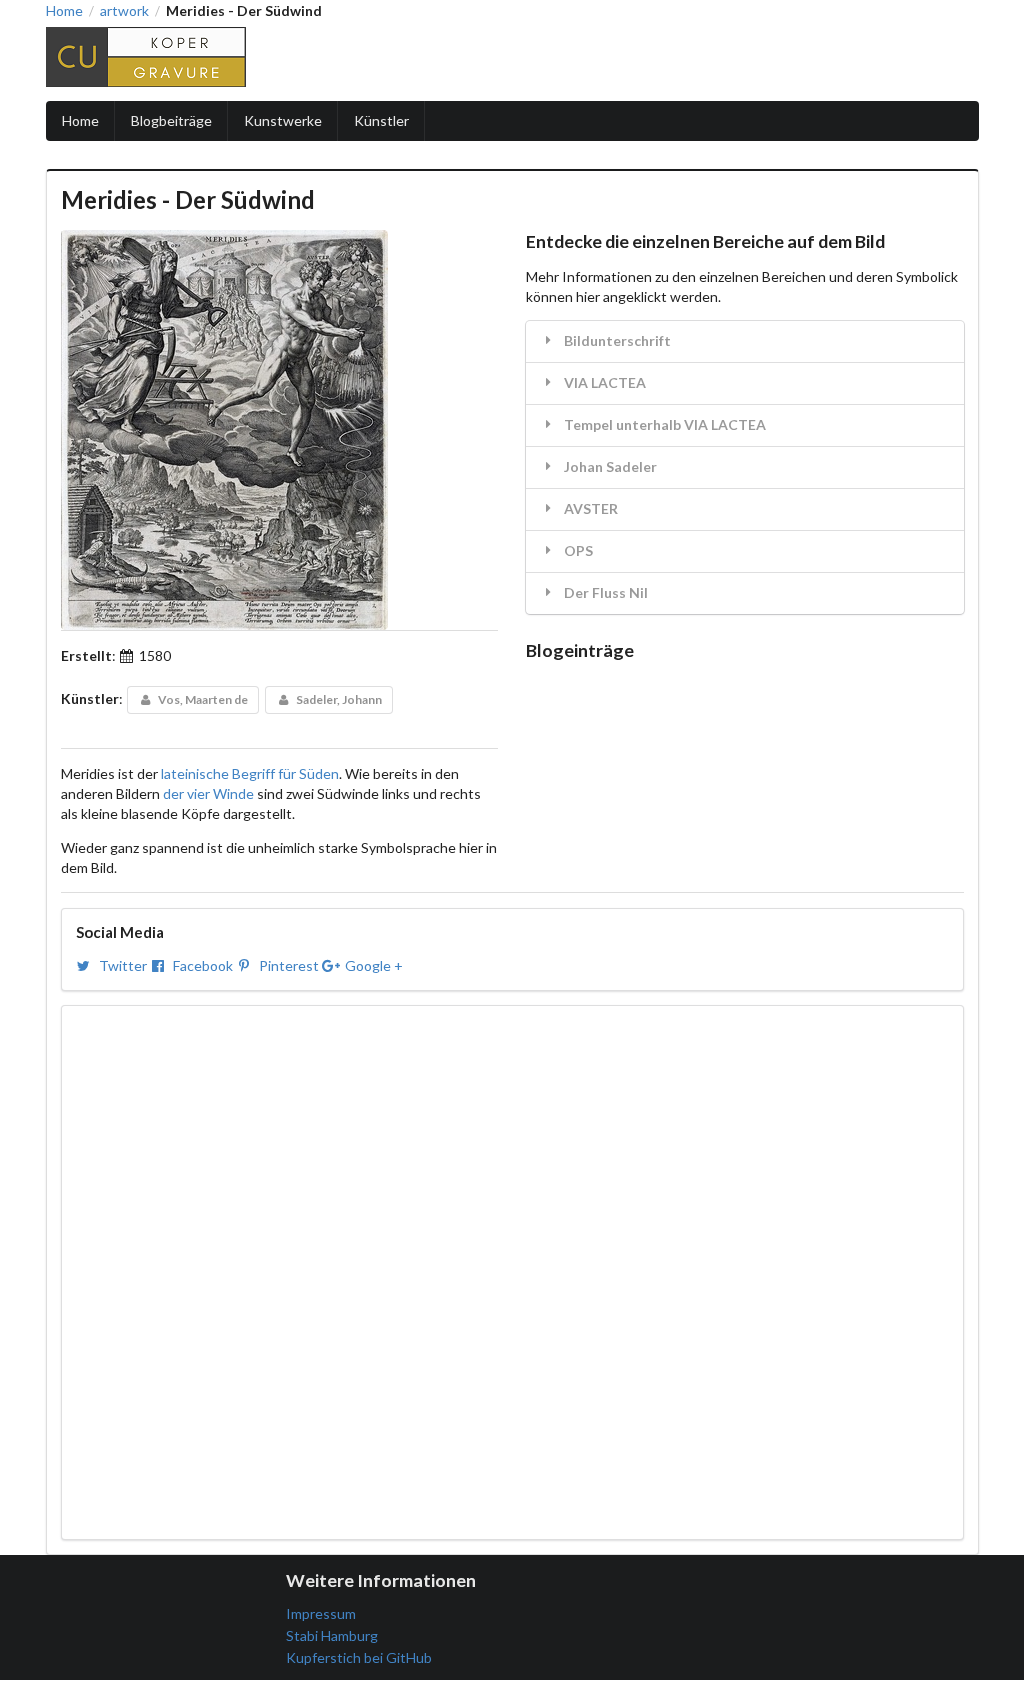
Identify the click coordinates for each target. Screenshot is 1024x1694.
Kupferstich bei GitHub (359, 1657)
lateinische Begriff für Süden (250, 773)
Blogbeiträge (171, 120)
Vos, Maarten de (202, 699)
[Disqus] (512, 1270)
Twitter (123, 965)
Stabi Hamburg (332, 1635)
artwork (124, 11)
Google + (372, 965)
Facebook (203, 965)
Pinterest (289, 965)
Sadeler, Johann (338, 699)
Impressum (321, 1613)
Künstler (381, 120)
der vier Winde (208, 793)
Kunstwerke (283, 120)
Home (64, 11)
